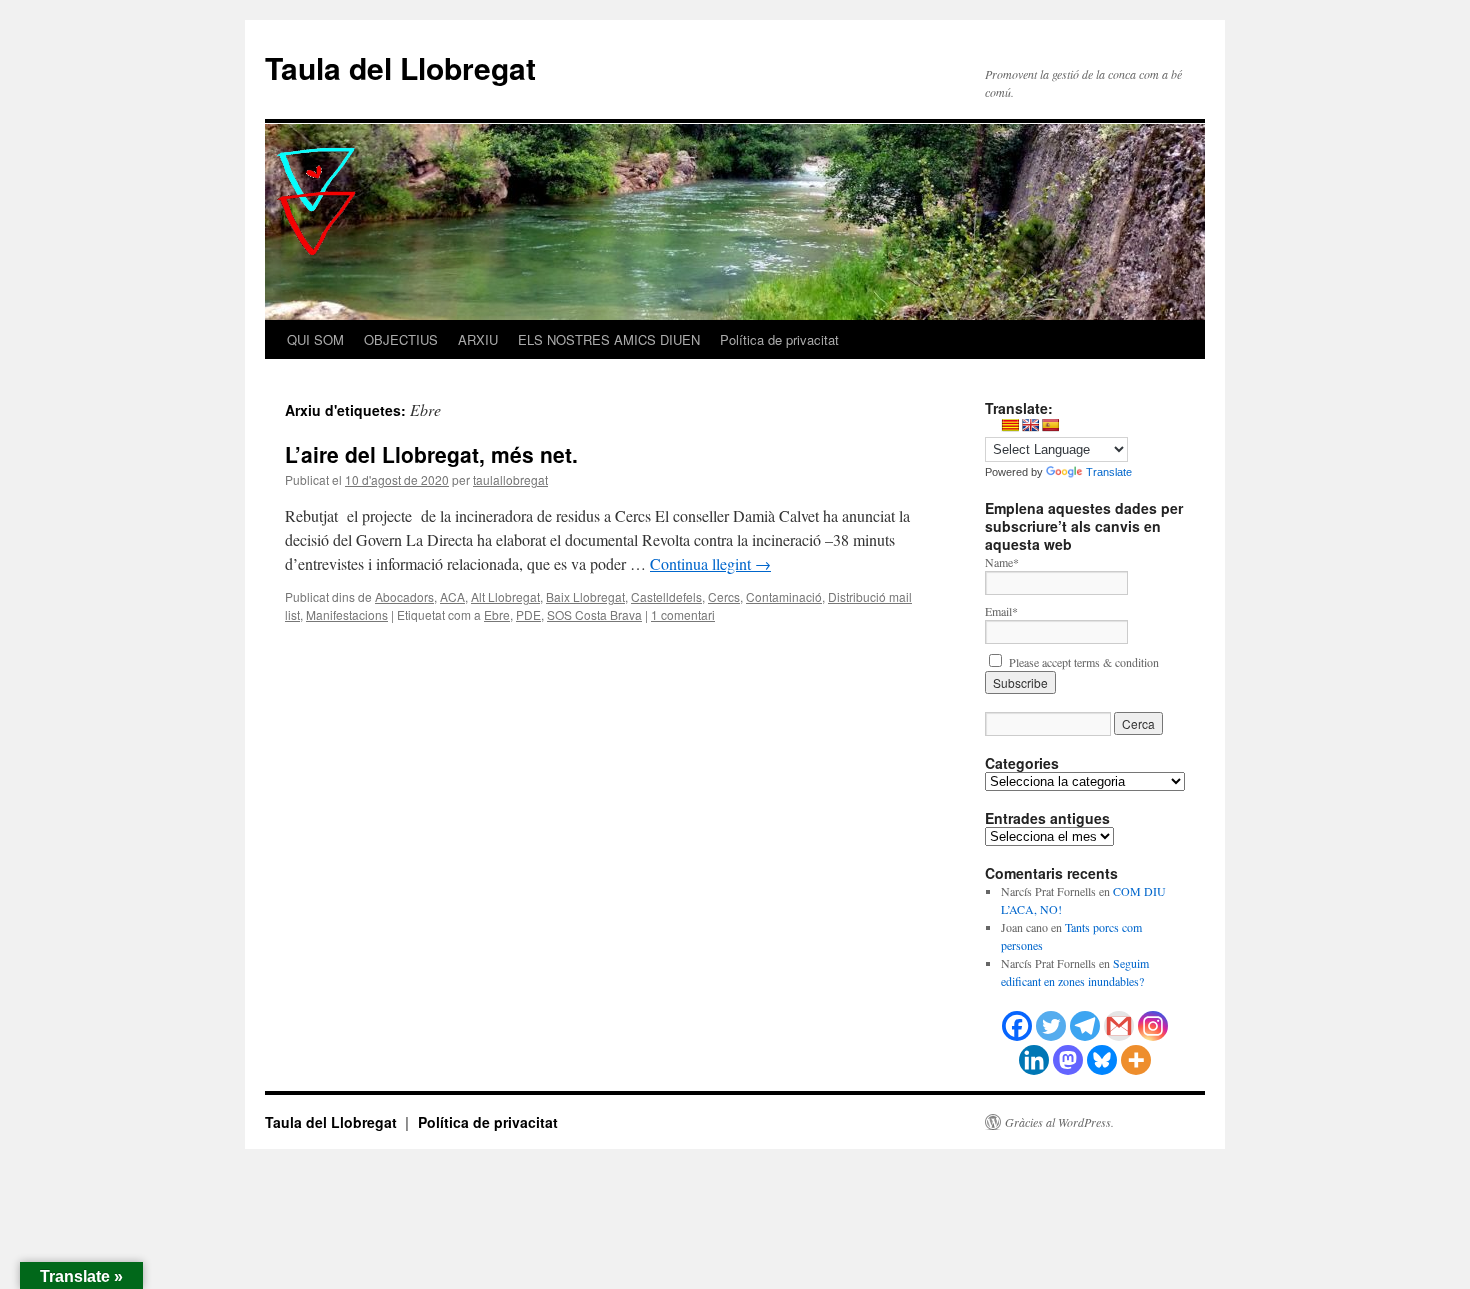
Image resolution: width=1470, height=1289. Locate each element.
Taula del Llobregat (400, 67)
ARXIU (478, 339)
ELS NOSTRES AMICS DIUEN (609, 339)
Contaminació (784, 596)
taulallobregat (510, 479)
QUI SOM (315, 339)
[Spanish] (1050, 425)
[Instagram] (1153, 1026)
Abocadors (404, 596)
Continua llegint (710, 563)
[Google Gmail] (1119, 1026)
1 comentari (683, 614)
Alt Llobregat (505, 596)
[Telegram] (1085, 1026)
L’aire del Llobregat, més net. (431, 454)
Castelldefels (666, 596)
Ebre (497, 614)
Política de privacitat (779, 339)
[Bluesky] (1102, 1060)
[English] (1030, 425)
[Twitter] (1051, 1026)
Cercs (724, 596)
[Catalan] (1010, 425)
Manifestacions (347, 614)
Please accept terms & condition (1082, 662)
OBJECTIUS (401, 339)
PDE (528, 614)
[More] (1136, 1060)
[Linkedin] (1034, 1060)
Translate (1109, 472)
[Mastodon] (1068, 1060)
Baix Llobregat (585, 596)
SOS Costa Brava (594, 614)
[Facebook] (1017, 1026)
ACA (452, 596)
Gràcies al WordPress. (1059, 1122)
